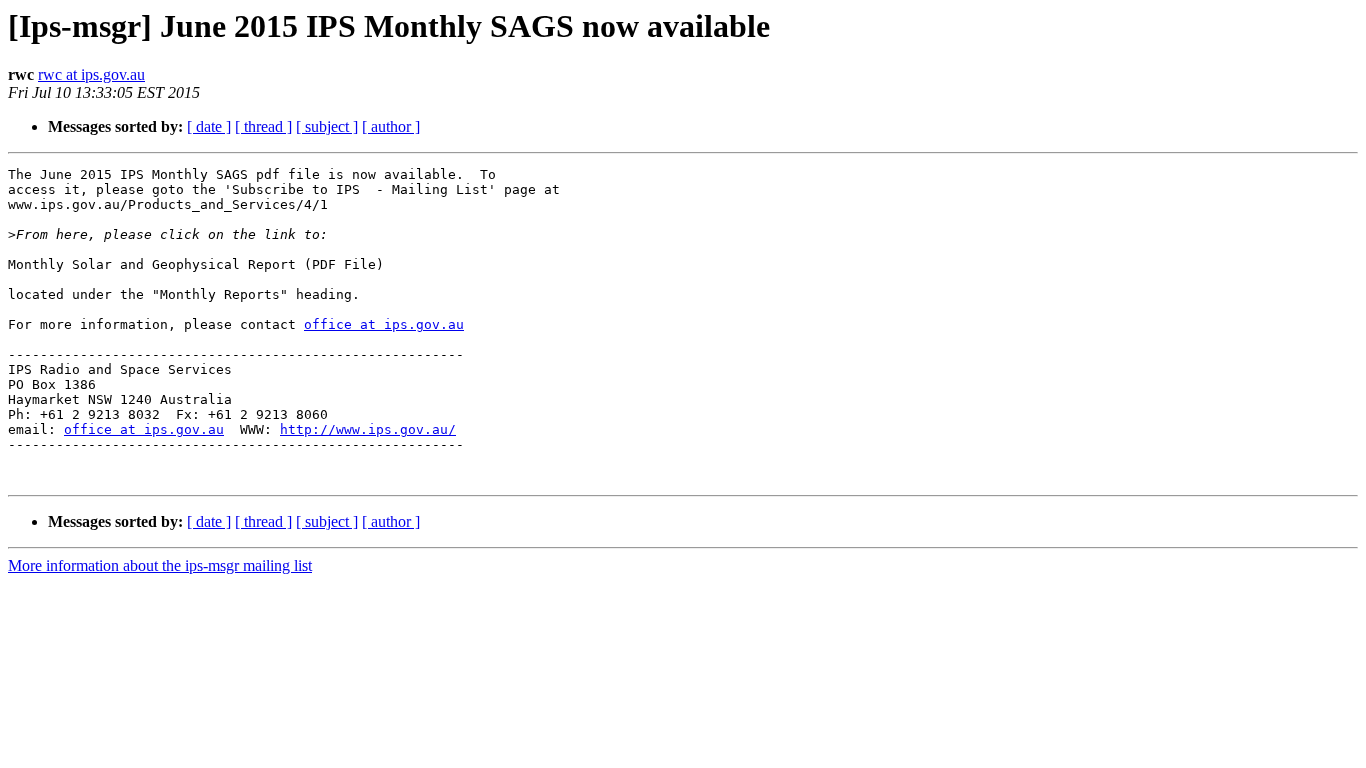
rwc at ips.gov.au (91, 74)
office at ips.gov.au (384, 324)
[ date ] (209, 126)
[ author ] (391, 126)
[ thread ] (263, 126)
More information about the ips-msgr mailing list (160, 565)
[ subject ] (327, 126)
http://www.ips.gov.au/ (368, 429)
